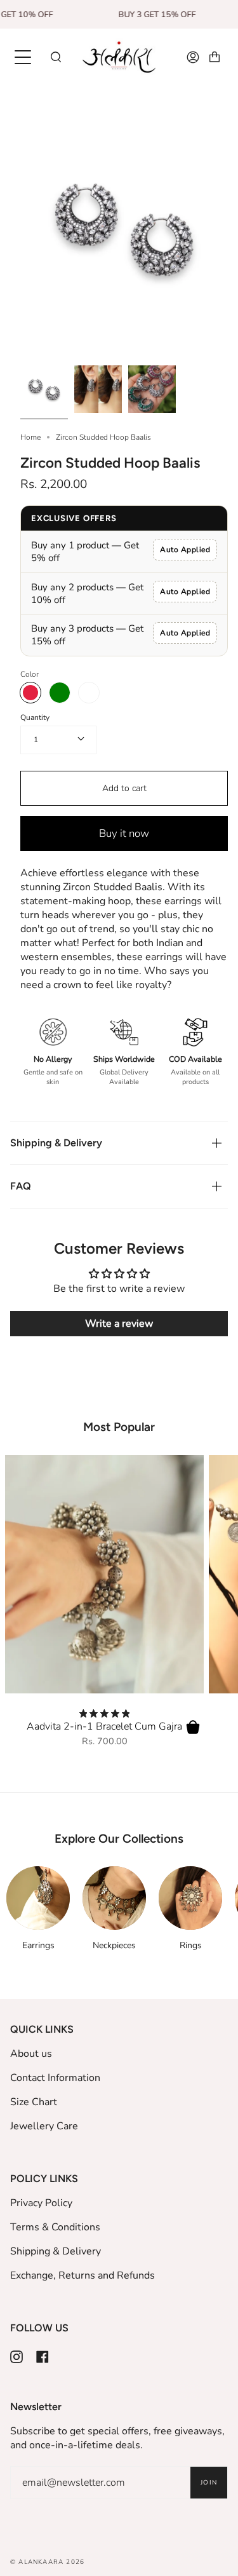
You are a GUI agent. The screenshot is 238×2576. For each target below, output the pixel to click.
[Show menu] (24, 57)
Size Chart (34, 2102)
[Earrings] (38, 1898)
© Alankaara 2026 (47, 2562)
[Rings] (190, 1898)
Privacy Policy (41, 2203)
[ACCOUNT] (193, 58)
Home (30, 437)
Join (209, 2483)
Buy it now (124, 833)
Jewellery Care (44, 2126)
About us (31, 2054)
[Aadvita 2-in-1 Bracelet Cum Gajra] (104, 1575)
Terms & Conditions (55, 2227)
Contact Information (55, 2078)
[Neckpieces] (114, 1898)
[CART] (215, 58)
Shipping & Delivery (56, 1143)
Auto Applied (185, 550)
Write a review (119, 1324)
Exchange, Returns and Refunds (83, 2275)
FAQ (21, 1186)
